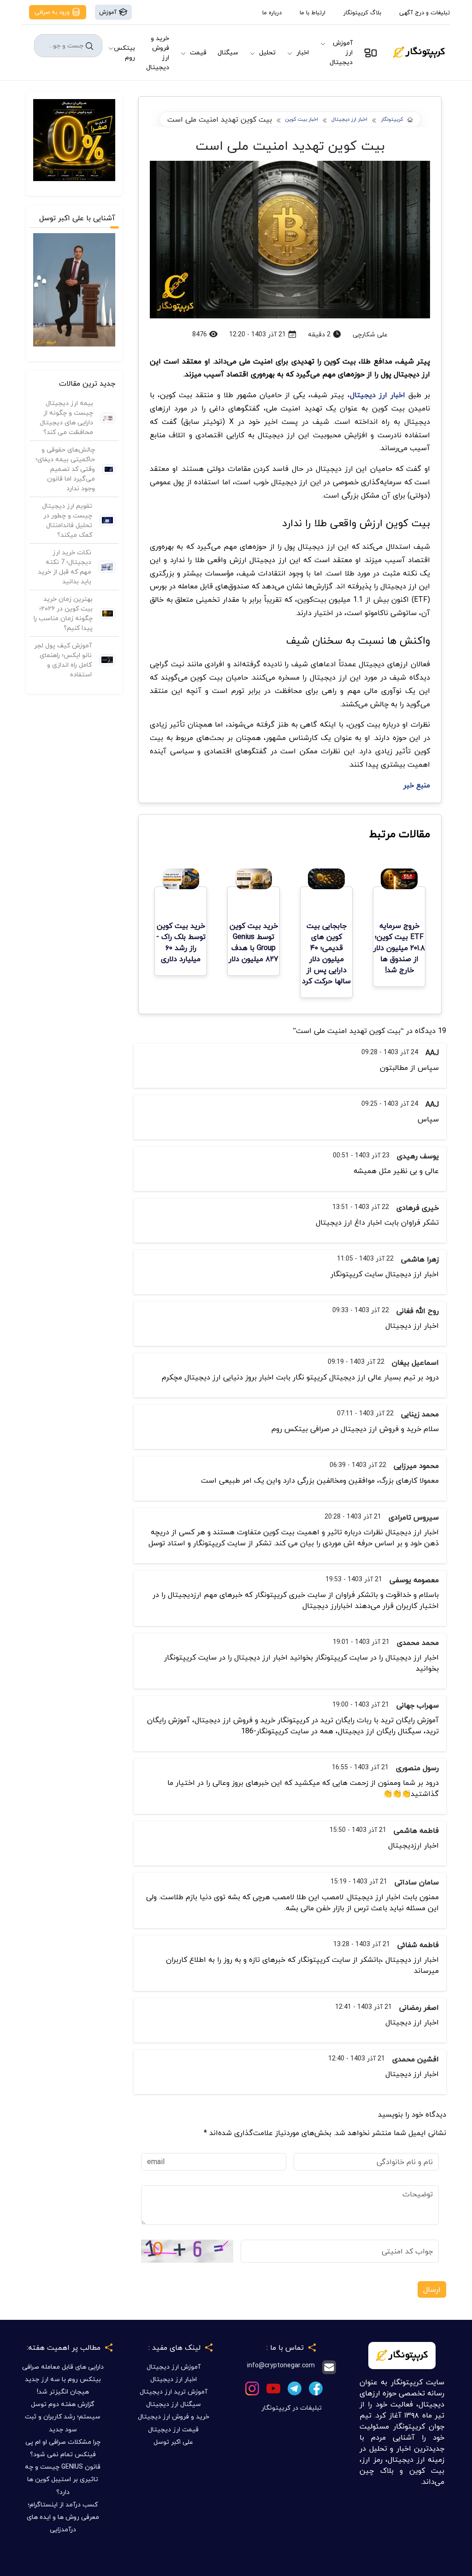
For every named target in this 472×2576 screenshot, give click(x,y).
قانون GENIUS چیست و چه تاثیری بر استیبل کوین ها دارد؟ (63, 2479)
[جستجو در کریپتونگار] (89, 46)
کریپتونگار (392, 120)
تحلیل (267, 52)
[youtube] (273, 2388)
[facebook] (316, 2388)
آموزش (109, 12)
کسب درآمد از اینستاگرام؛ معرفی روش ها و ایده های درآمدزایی (63, 2517)
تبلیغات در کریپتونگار (292, 2408)
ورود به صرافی (53, 12)
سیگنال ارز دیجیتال (174, 2404)
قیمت (198, 52)
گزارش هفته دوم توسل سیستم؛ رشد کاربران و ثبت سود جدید (63, 2416)
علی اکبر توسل (173, 2442)
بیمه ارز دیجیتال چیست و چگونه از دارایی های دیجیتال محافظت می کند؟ (66, 417)
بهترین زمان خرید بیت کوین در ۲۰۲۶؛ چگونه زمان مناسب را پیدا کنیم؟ (63, 613)
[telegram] (295, 2388)
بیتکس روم (124, 53)
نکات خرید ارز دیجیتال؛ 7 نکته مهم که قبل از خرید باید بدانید (65, 567)
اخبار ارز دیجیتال (349, 120)
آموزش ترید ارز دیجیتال (174, 2391)
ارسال (432, 2289)
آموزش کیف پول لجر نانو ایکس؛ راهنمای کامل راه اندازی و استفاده (63, 660)
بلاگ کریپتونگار (362, 12)
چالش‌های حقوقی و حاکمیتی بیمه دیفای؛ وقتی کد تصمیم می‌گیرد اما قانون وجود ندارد (65, 469)
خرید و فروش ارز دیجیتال (158, 53)
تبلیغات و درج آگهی (425, 12)
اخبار (303, 52)
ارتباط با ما (313, 12)
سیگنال (228, 52)
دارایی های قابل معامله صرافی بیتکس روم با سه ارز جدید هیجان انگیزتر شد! (63, 2379)
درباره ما (272, 12)
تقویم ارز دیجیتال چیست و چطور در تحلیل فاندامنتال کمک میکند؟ (67, 520)
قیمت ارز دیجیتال (173, 2429)
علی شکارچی (370, 334)
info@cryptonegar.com (281, 2366)
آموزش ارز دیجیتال (341, 52)
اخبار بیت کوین (302, 120)
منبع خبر (417, 785)
